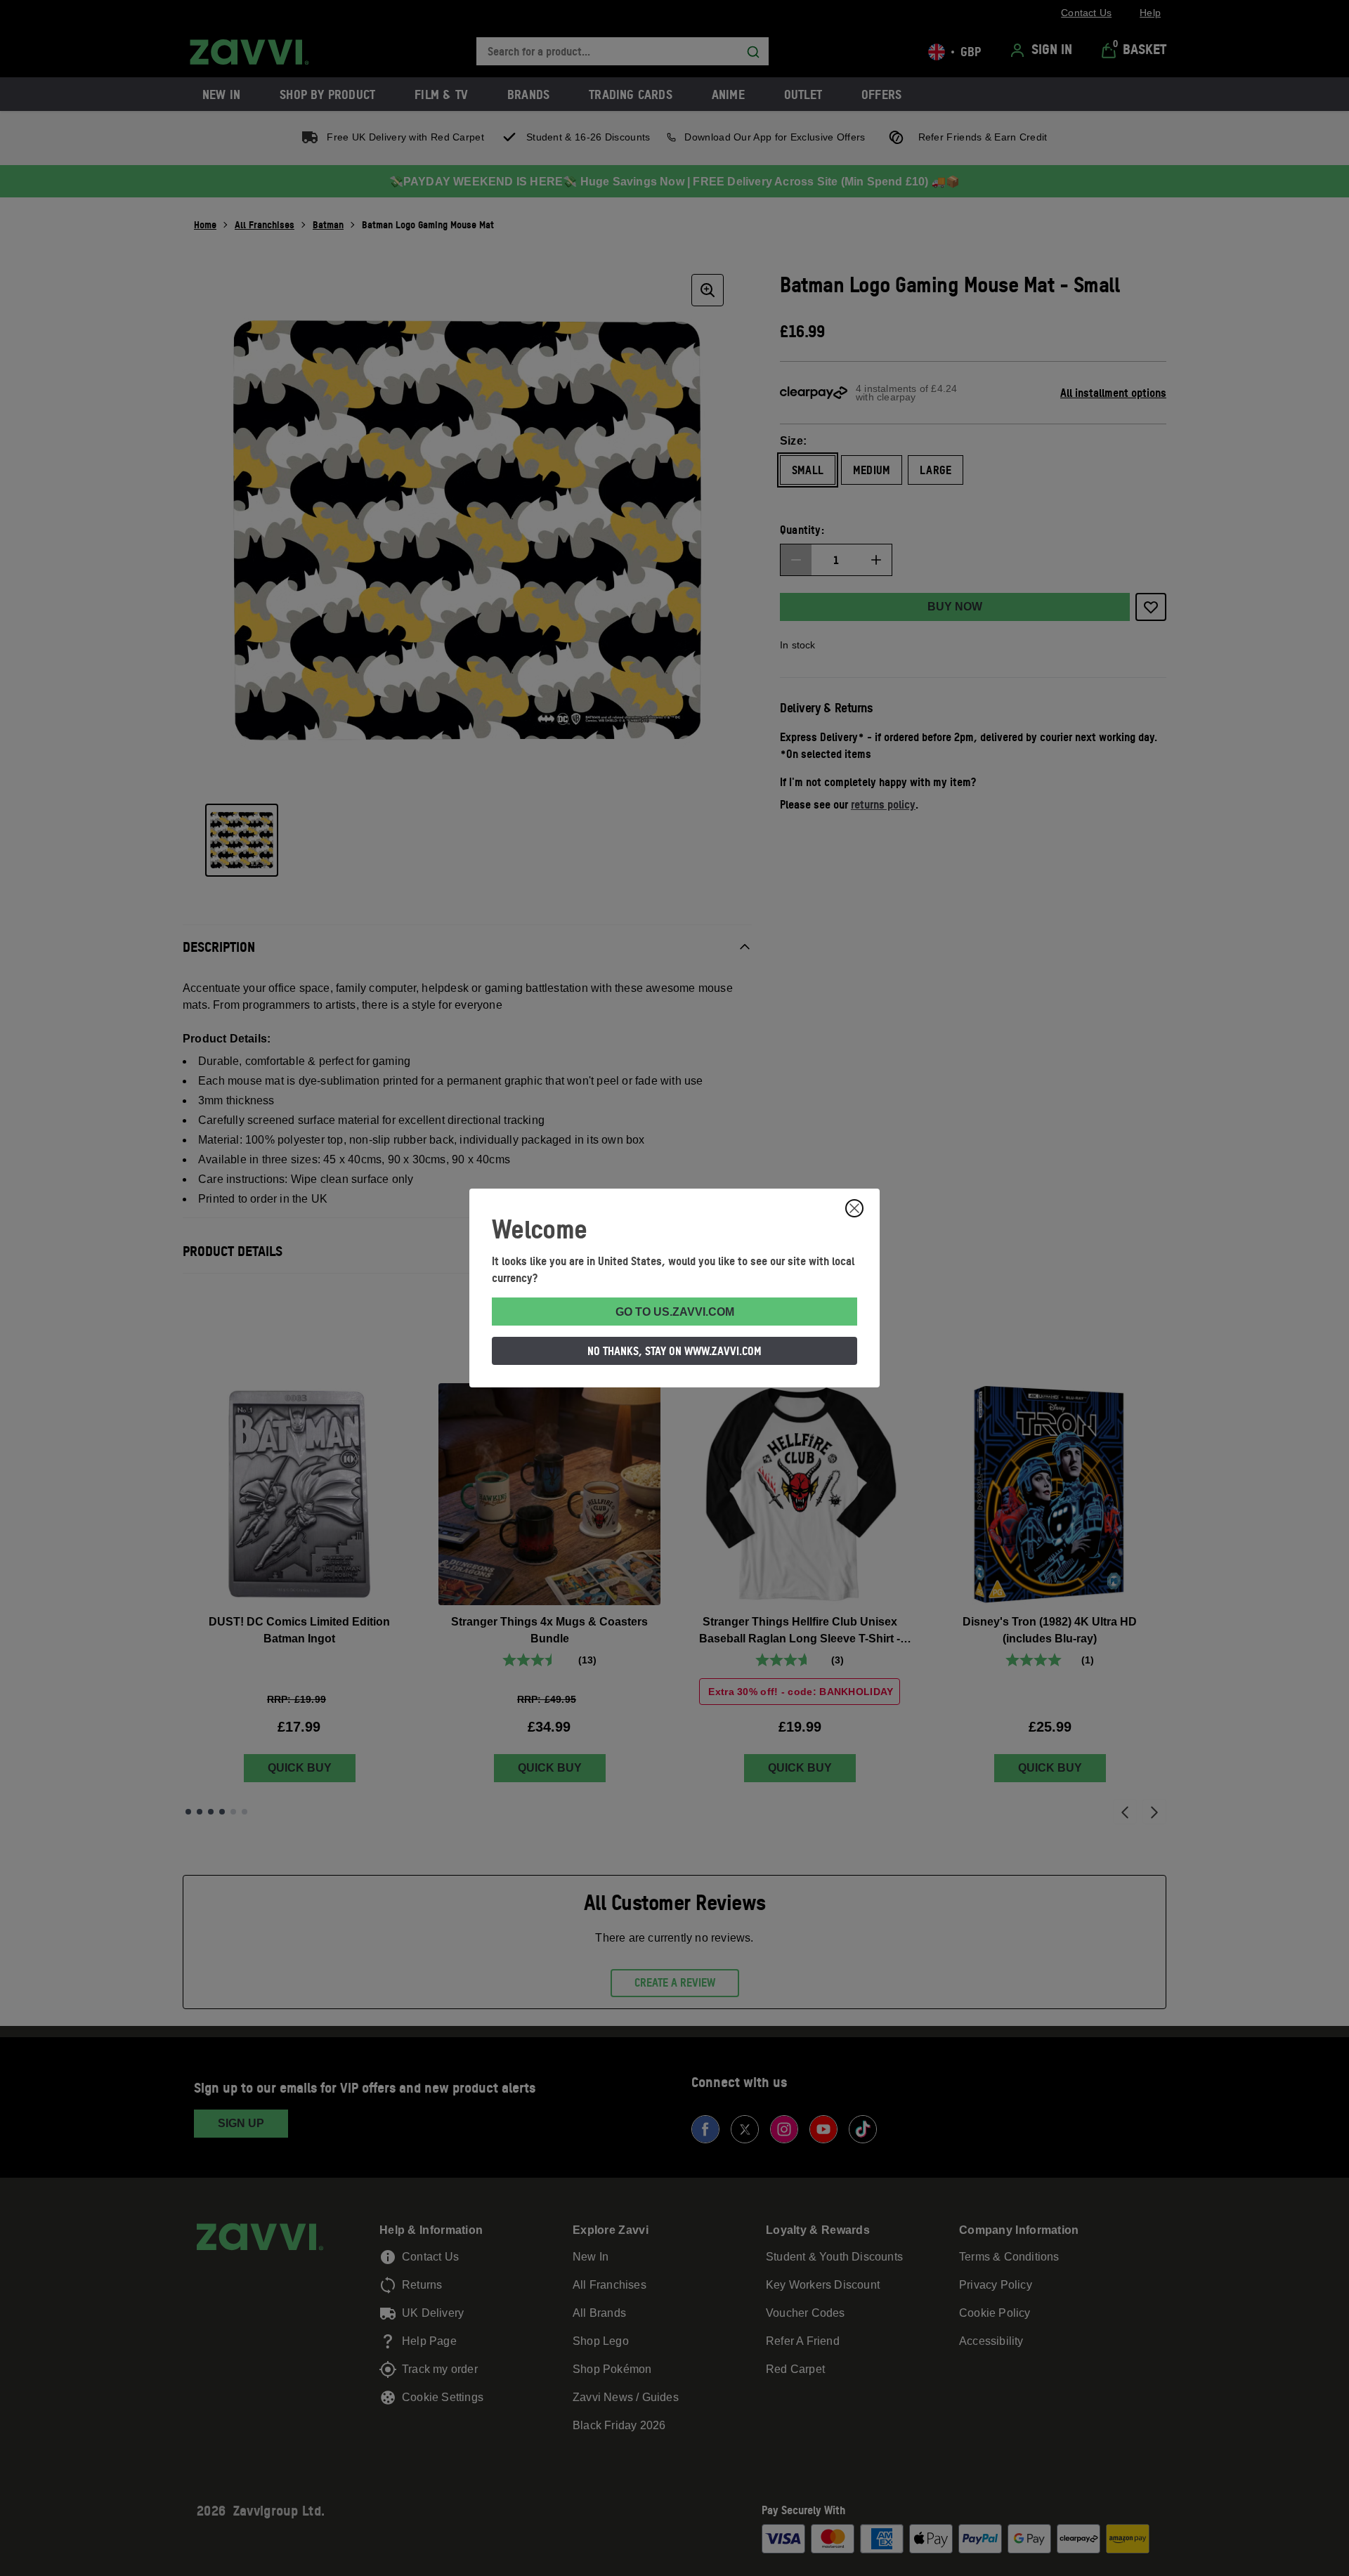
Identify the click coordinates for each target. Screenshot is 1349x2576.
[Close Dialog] (854, 1208)
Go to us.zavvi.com (675, 1312)
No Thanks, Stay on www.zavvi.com (674, 1351)
